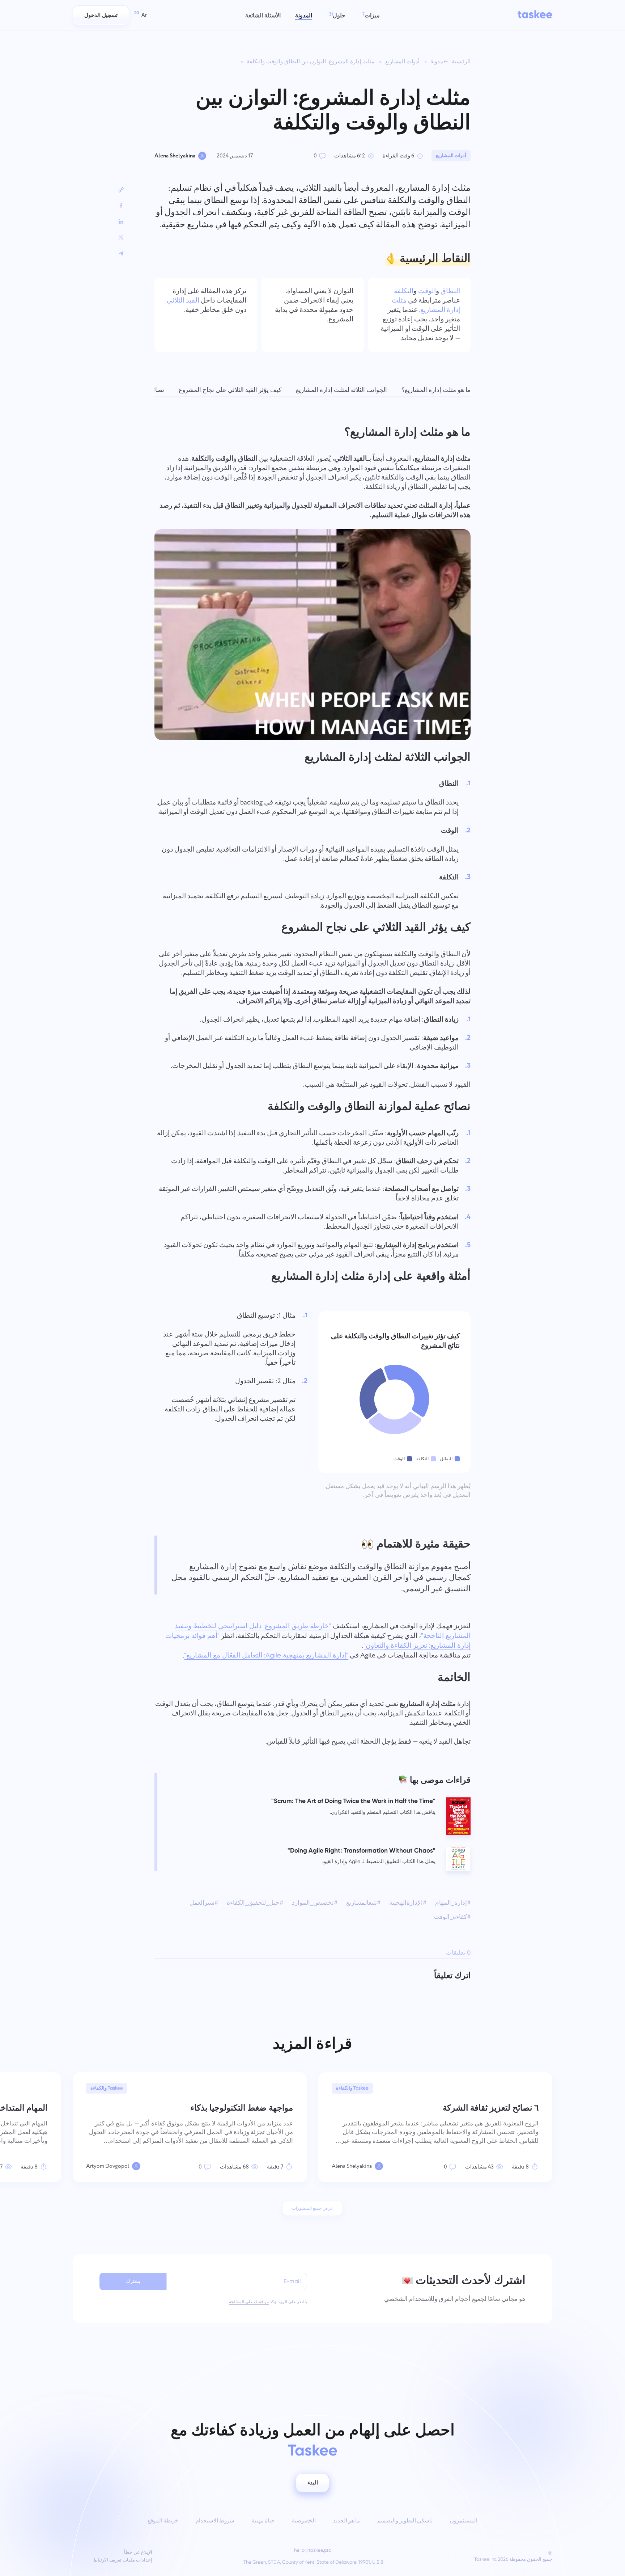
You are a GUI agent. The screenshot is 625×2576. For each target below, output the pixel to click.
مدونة (437, 62)
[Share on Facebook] (121, 206)
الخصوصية (304, 2521)
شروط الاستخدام (215, 2521)
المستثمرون (464, 2521)
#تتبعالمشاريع (363, 1903)
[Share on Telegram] (121, 253)
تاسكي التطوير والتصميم (405, 2521)
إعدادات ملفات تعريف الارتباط (123, 2560)
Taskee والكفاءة (352, 2088)
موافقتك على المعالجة (249, 2302)
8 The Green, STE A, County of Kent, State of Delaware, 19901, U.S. (313, 2562)
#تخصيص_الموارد (315, 1903)
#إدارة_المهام (453, 1903)
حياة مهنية (263, 2521)
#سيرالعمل (204, 1903)
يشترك (133, 2281)
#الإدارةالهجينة (408, 1903)
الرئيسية (461, 62)
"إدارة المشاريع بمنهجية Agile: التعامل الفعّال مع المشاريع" (266, 1655)
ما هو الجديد (346, 2521)
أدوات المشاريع (402, 62)
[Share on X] (121, 237)
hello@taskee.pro (313, 2550)
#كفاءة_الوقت (452, 1917)
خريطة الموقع (163, 2521)
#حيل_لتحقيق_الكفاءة (255, 1903)
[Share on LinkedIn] (121, 221)
